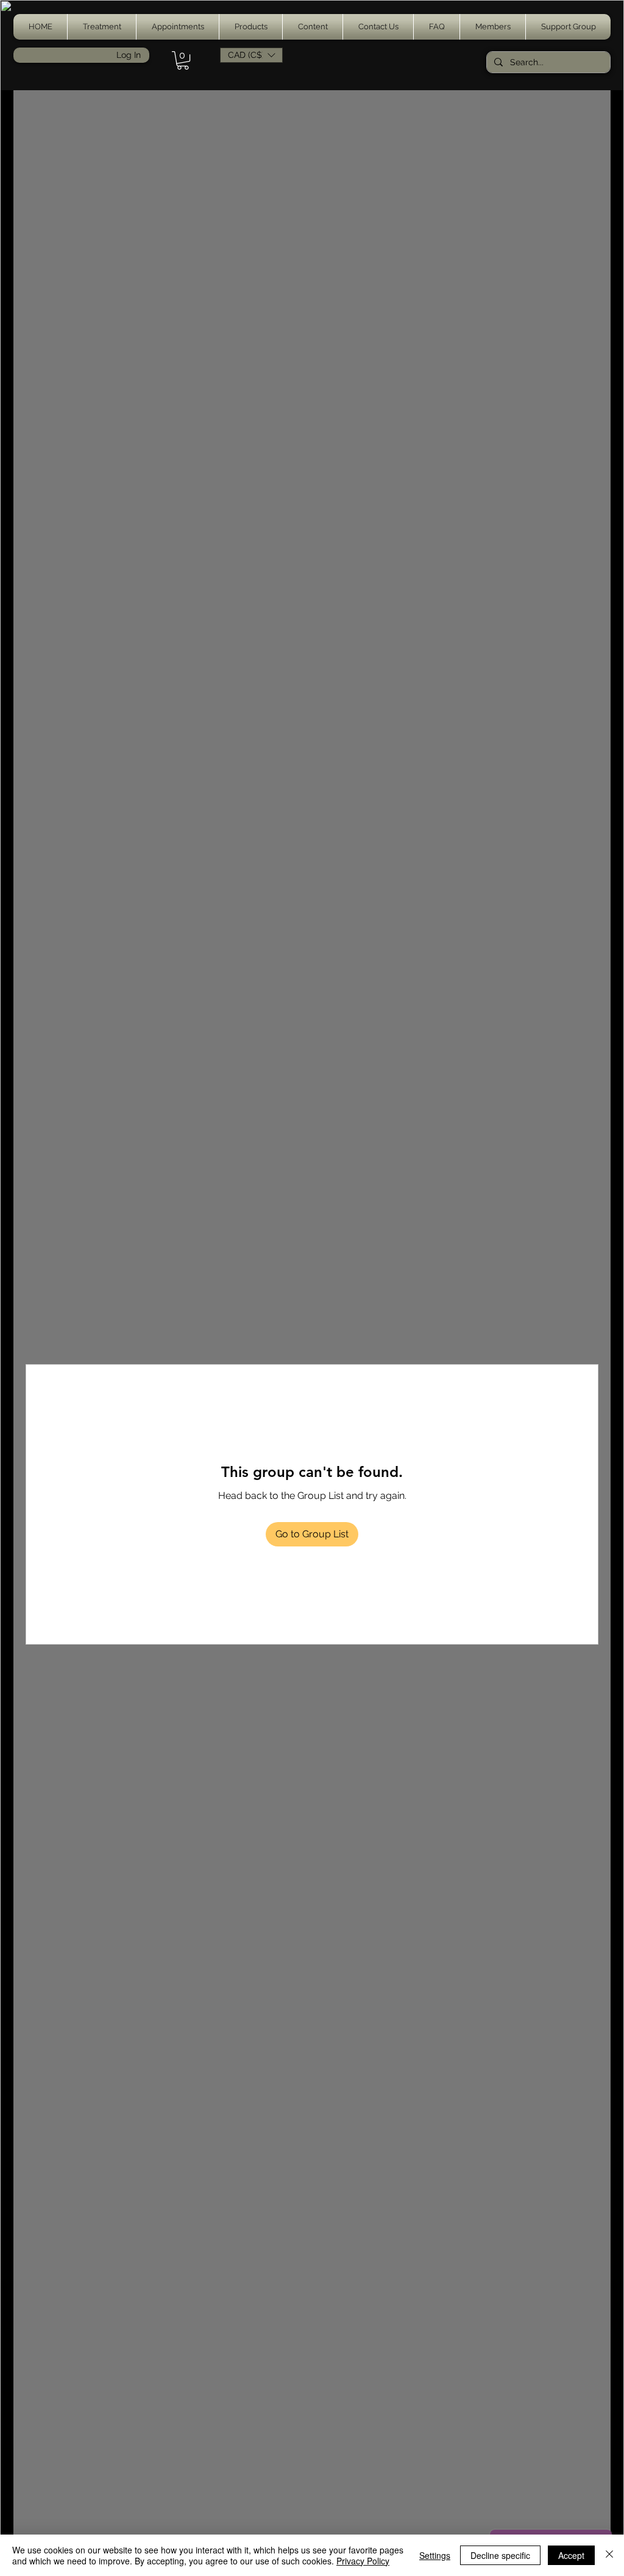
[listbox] (251, 55)
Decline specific (500, 2555)
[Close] (609, 2555)
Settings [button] (435, 2555)
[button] (102, 27)
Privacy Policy (363, 2561)
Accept (571, 2555)
